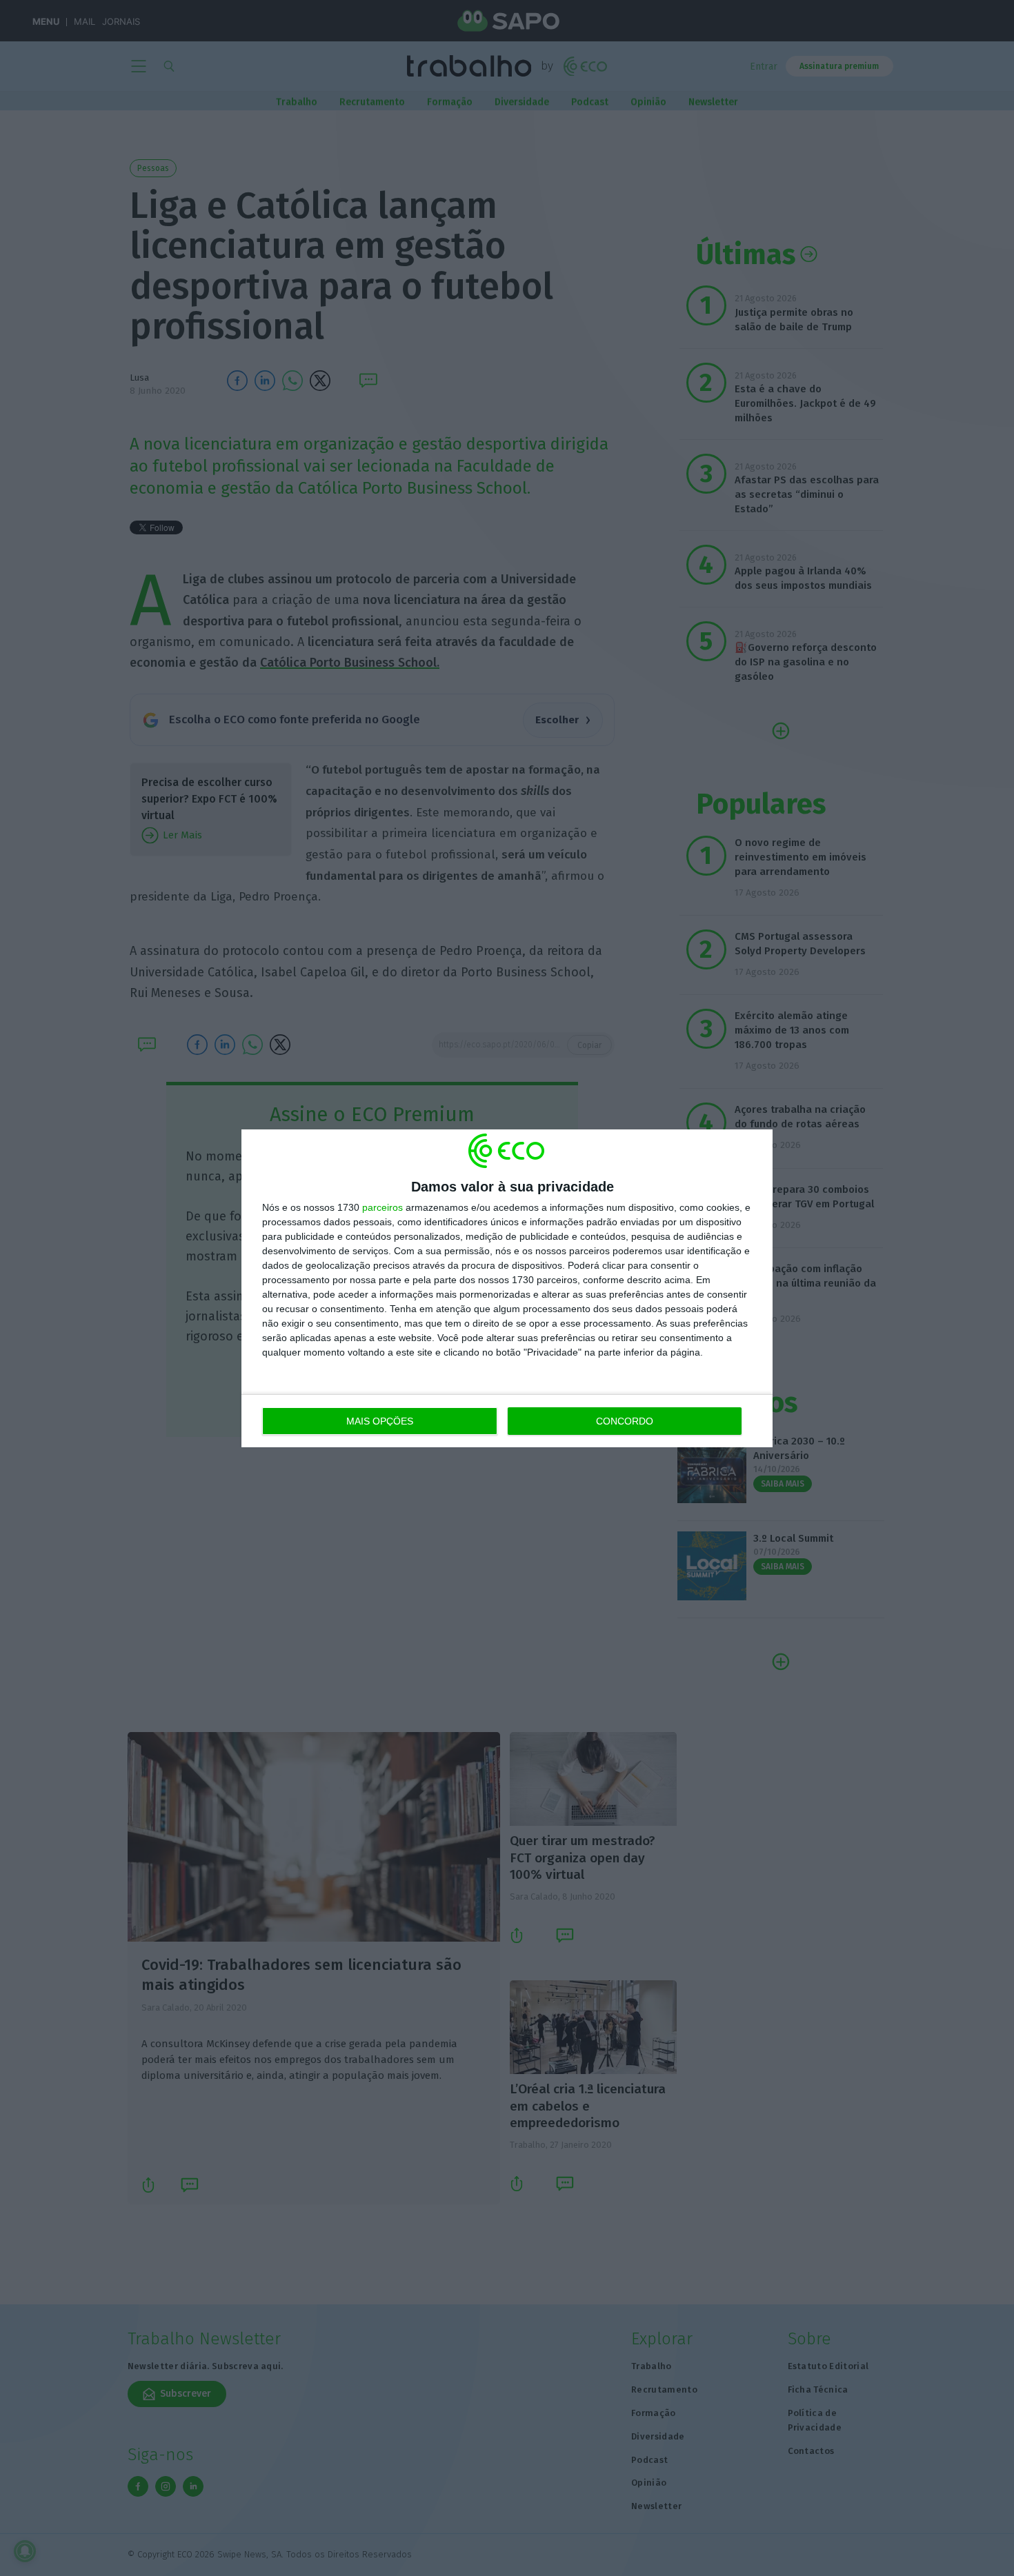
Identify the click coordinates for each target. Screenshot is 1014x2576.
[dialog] (507, 1288)
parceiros (382, 1207)
